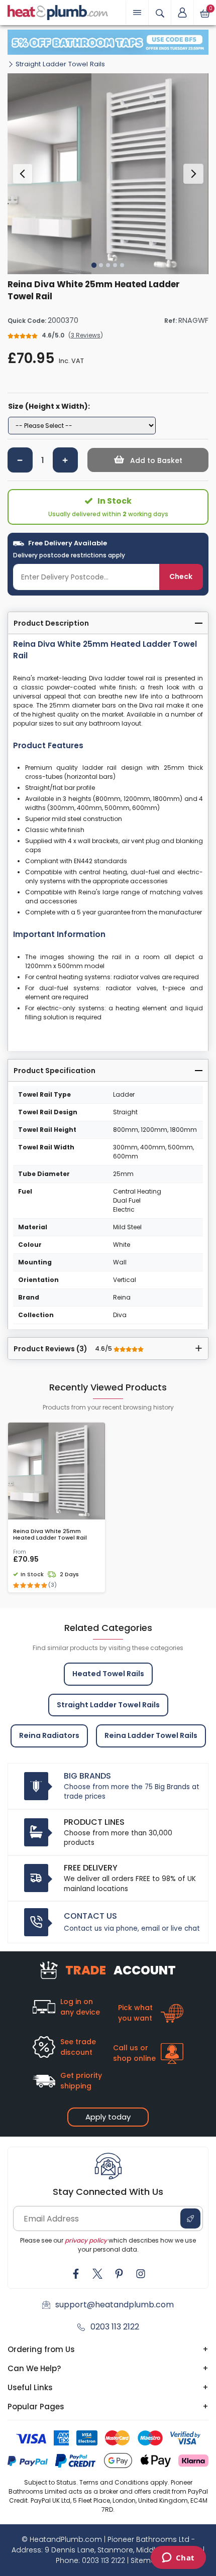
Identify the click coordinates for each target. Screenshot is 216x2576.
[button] (182, 13)
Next (193, 174)
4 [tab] (115, 265)
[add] (65, 460)
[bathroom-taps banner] (108, 42)
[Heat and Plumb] (58, 12)
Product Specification (55, 1071)
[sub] (20, 460)
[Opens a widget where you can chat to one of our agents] (178, 2558)
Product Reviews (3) (64, 1349)
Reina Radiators (49, 1735)
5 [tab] (122, 265)
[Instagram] (141, 2274)
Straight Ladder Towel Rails (60, 64)
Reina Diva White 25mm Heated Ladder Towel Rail (50, 1535)
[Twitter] (97, 2274)
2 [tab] (101, 265)
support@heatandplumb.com (115, 2305)
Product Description (51, 623)
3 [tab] (108, 265)
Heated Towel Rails (108, 1674)
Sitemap (146, 2560)
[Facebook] (76, 2274)
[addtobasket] (148, 460)
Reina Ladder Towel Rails (151, 1735)
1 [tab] (94, 265)
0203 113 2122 (115, 2327)
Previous (23, 174)
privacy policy (86, 2240)
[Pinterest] (119, 2274)
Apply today (108, 2117)
